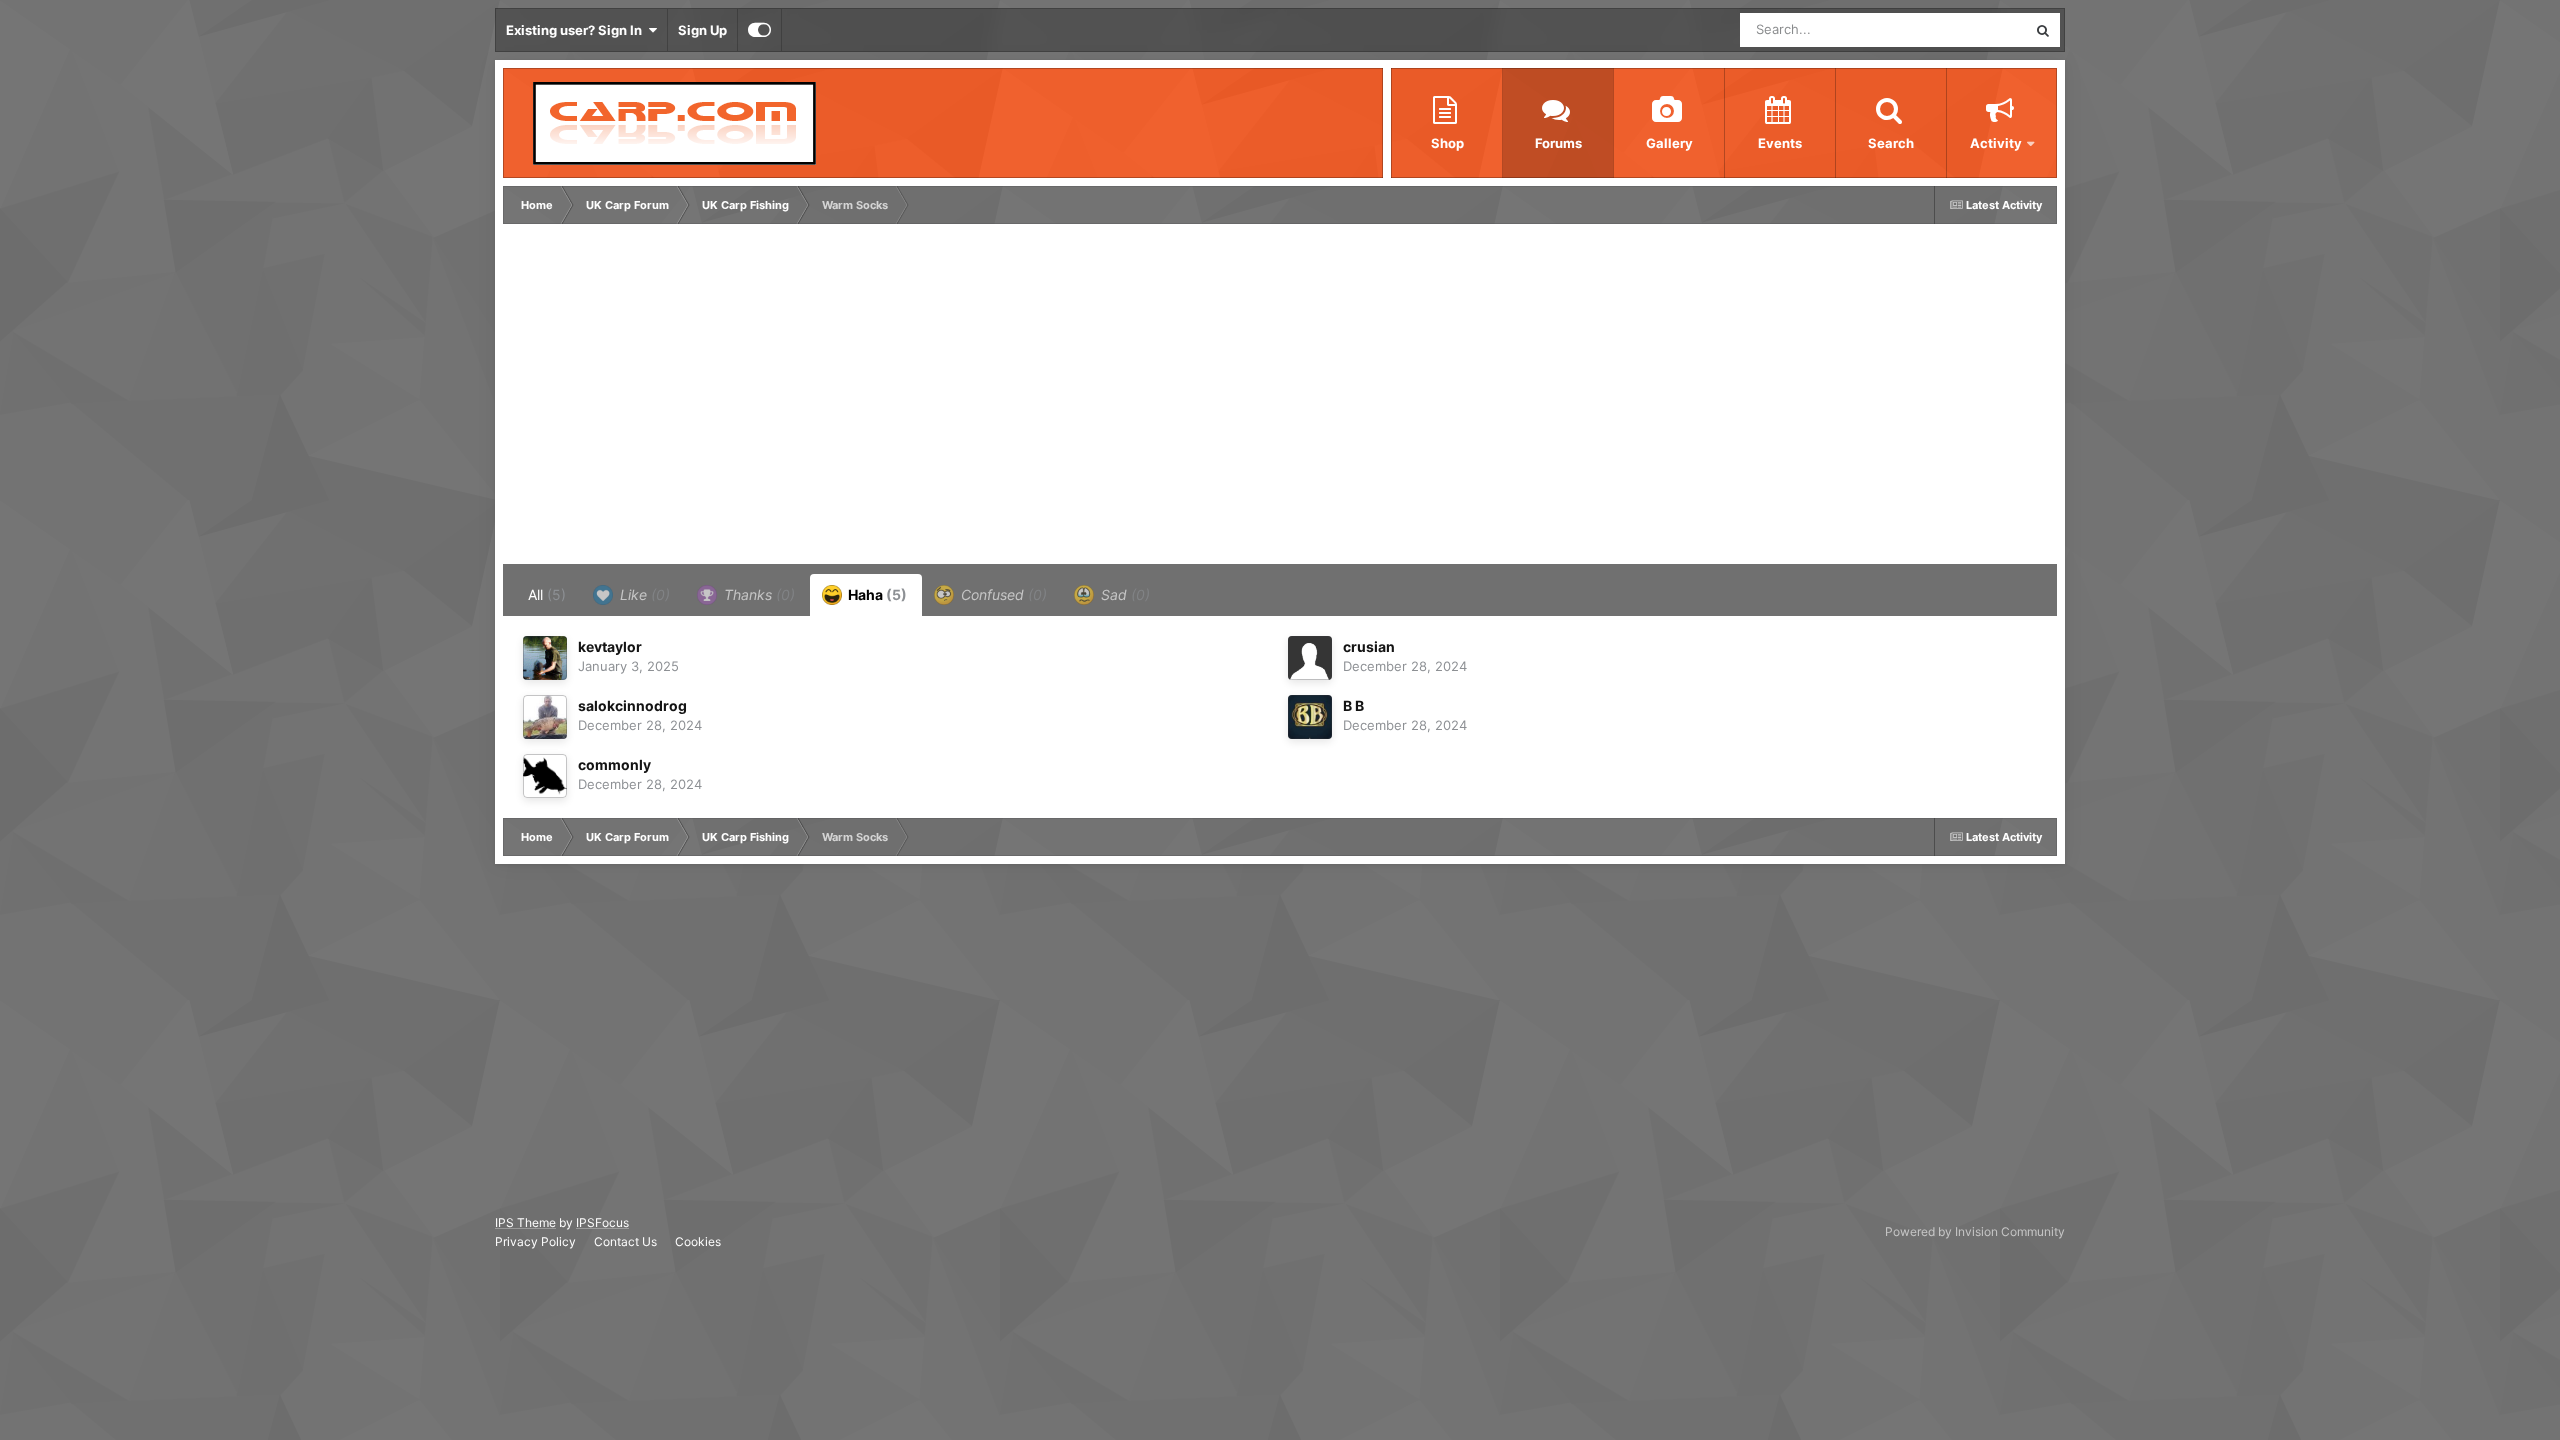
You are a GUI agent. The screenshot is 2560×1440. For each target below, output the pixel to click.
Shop (1447, 143)
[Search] (2043, 30)
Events (1780, 143)
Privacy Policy (535, 1241)
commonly (614, 764)
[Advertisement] (872, 399)
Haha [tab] (876, 594)
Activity (1996, 143)
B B (1353, 705)
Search (1891, 143)
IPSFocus (602, 1222)
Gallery (1669, 143)
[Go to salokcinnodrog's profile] (545, 717)
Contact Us (625, 1241)
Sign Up (702, 30)
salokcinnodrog (632, 705)
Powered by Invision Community (1975, 1231)
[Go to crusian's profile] (1310, 658)
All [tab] (547, 594)
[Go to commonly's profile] (545, 776)
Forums (1558, 143)
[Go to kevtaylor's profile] (545, 658)
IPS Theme (525, 1222)
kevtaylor (610, 646)
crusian (1369, 646)
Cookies (698, 1241)
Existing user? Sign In (577, 30)
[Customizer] (759, 30)
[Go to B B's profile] (1310, 717)
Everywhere (1965, 29)
